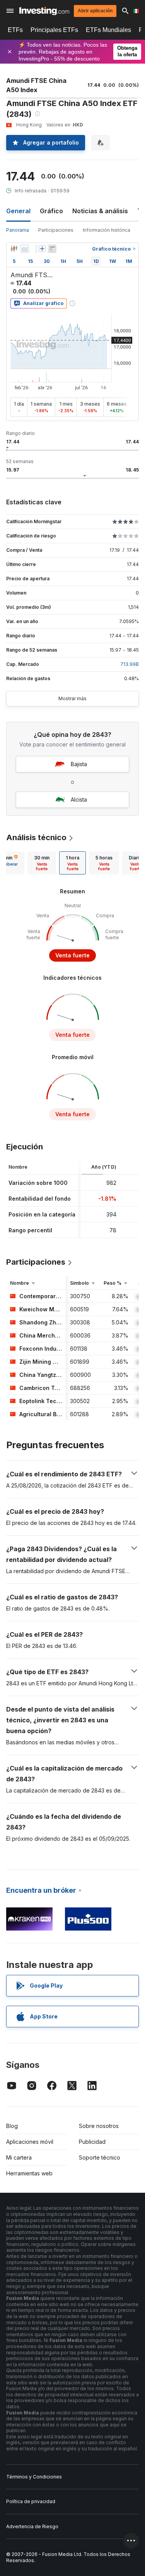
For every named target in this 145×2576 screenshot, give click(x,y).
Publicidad (92, 2142)
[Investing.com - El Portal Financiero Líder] (44, 11)
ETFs (15, 30)
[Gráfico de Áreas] (25, 249)
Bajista (79, 764)
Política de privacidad (31, 2501)
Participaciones (56, 230)
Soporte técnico (100, 2157)
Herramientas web (29, 2173)
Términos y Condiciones (34, 2477)
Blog (12, 2126)
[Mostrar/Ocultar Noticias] (52, 249)
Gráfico (51, 211)
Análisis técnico (36, 837)
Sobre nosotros (99, 2126)
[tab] (42, 863)
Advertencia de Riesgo (32, 2526)
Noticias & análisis (100, 211)
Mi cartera (19, 2157)
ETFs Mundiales (108, 30)
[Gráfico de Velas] (14, 249)
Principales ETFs (54, 30)
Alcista (79, 799)
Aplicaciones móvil (30, 2142)
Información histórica (107, 230)
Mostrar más (72, 698)
